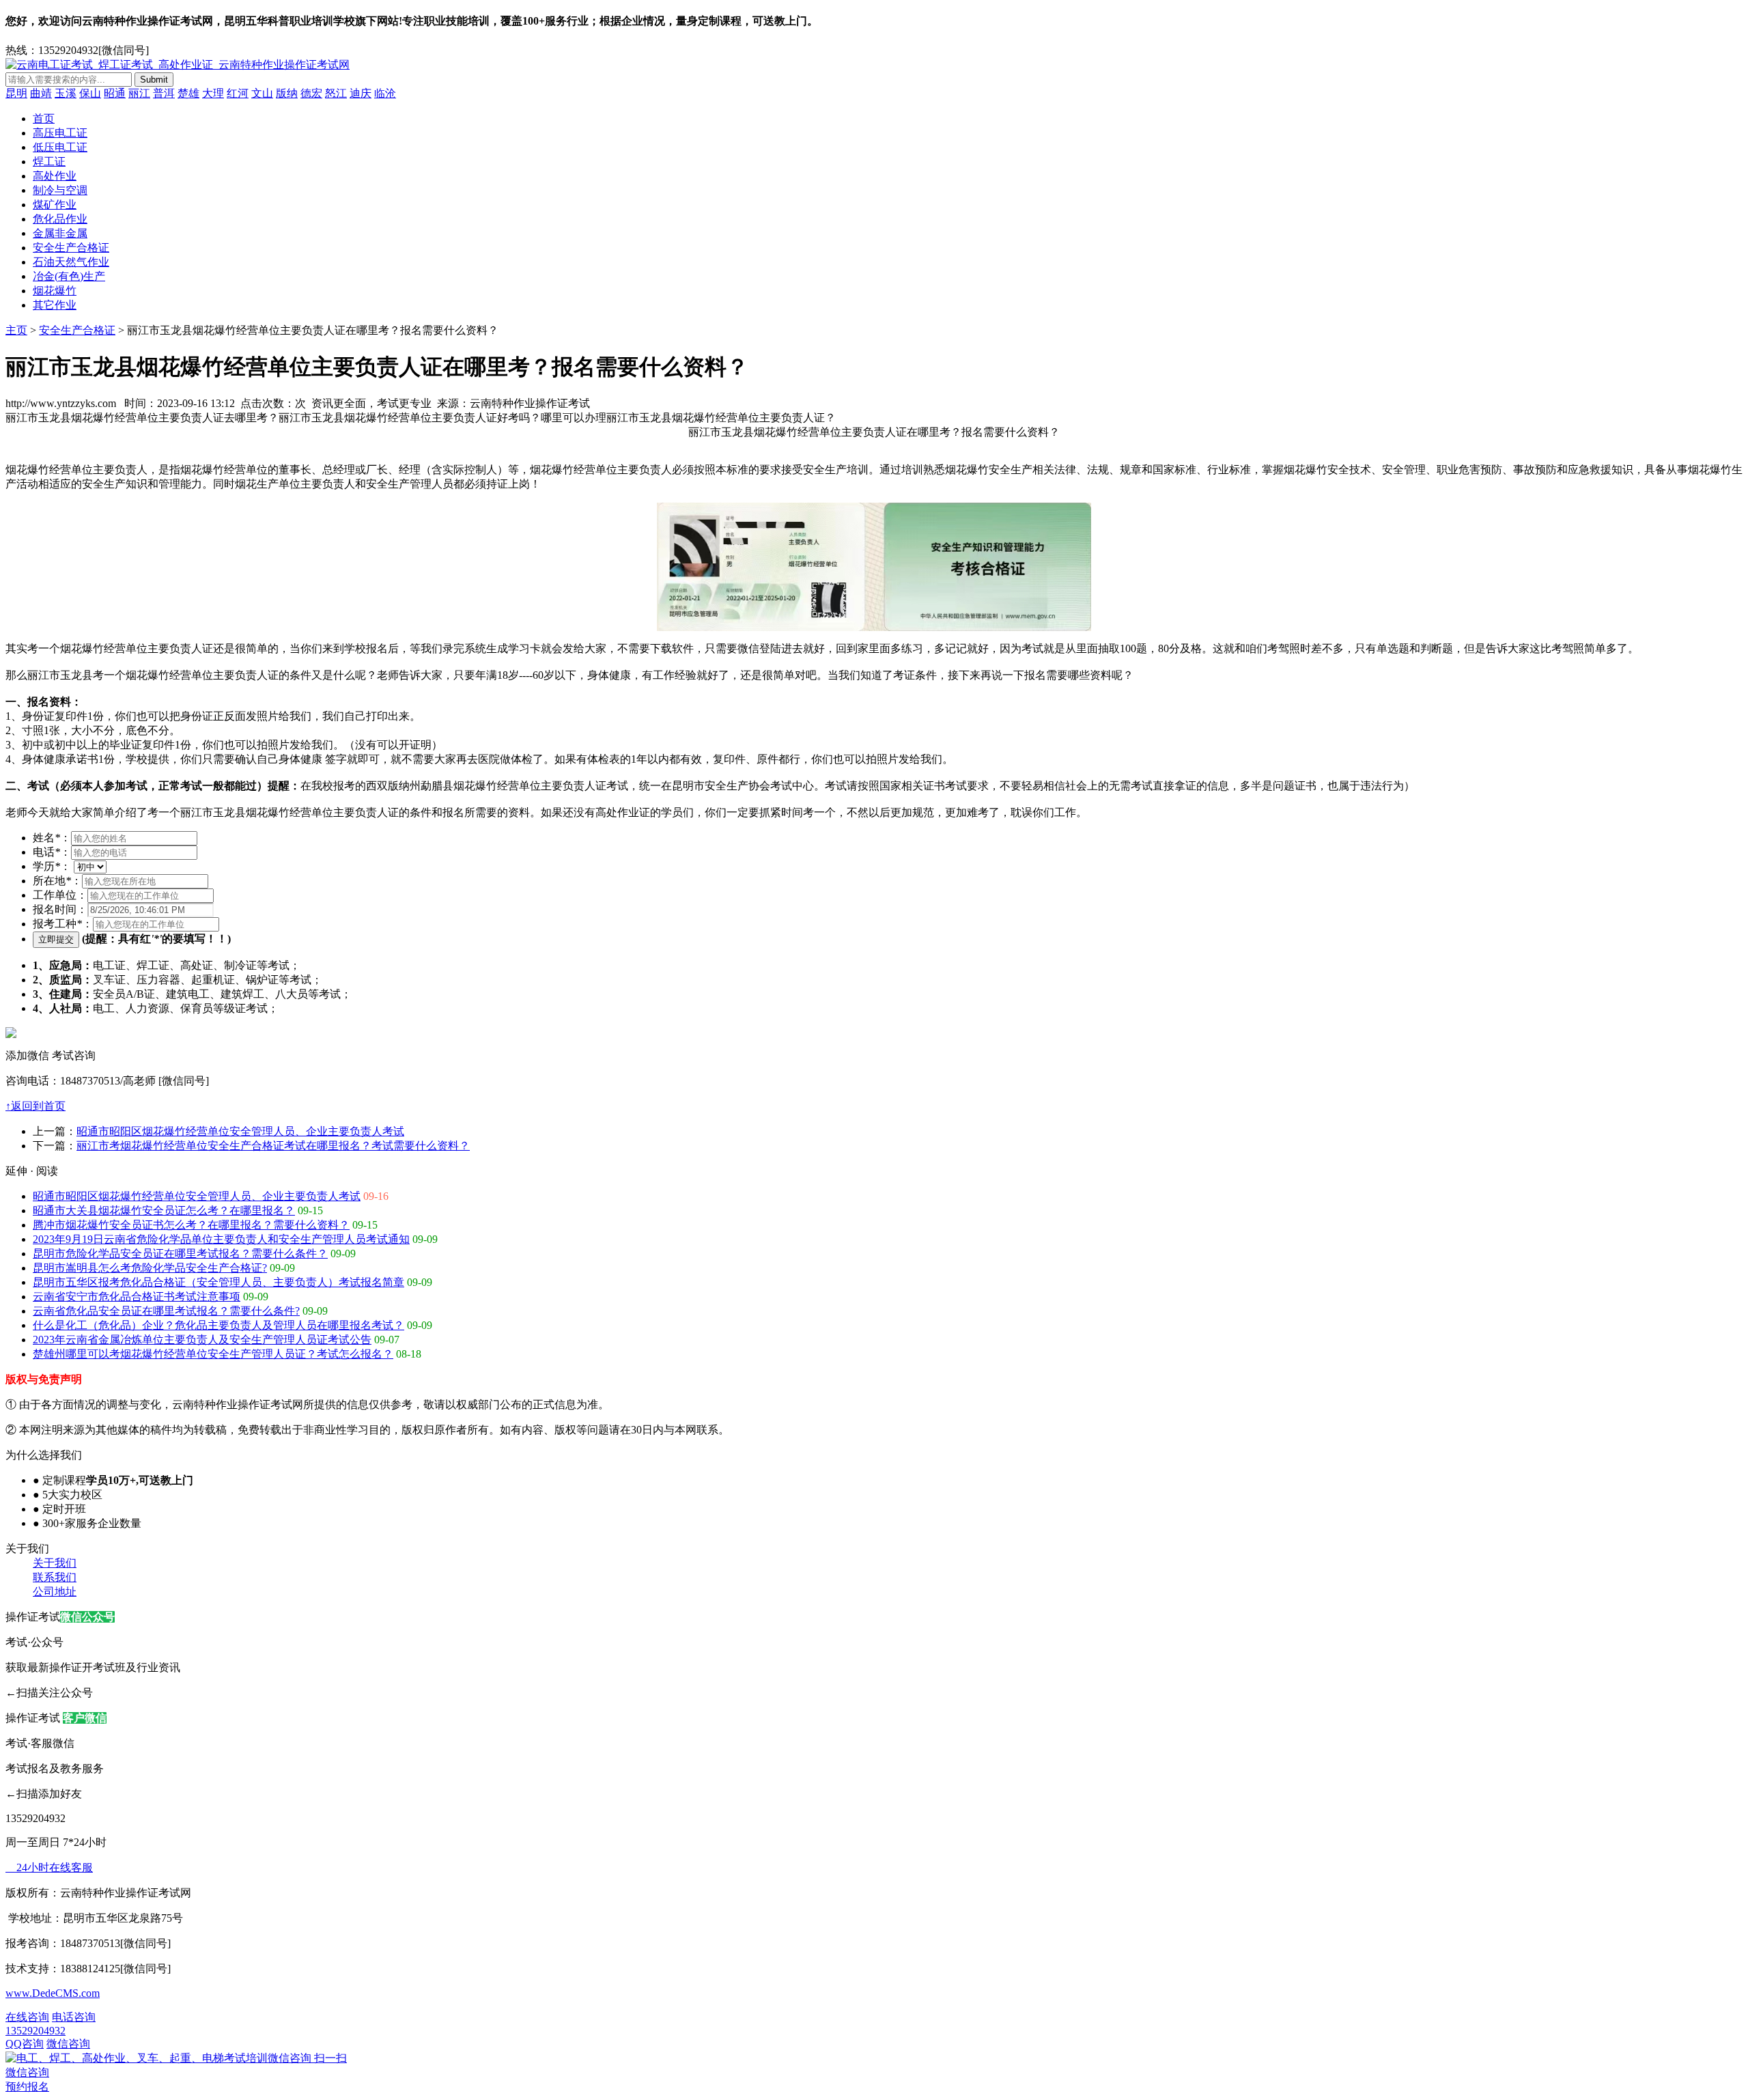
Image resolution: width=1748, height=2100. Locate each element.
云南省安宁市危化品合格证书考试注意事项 (137, 1297)
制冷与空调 (60, 190)
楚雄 (188, 93)
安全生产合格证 (71, 248)
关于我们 (55, 1563)
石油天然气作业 (71, 262)
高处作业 (55, 176)
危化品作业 (60, 219)
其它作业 (55, 305)
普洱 (164, 93)
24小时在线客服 (49, 1867)
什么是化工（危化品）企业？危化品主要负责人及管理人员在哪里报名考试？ (218, 1325)
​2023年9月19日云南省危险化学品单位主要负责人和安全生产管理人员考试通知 (221, 1239)
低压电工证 (60, 147)
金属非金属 (60, 233)
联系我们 (55, 1577)
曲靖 (41, 93)
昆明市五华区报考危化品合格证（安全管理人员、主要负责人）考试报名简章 (218, 1282)
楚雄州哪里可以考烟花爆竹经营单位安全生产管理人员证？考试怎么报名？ (213, 1354)
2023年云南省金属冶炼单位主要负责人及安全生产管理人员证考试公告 (202, 1340)
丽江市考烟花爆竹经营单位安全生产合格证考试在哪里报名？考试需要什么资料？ (273, 1146)
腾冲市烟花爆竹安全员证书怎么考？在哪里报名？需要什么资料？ (191, 1225)
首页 (44, 118)
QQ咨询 (25, 2044)
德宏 (311, 93)
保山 (90, 93)
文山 (262, 93)
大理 (213, 93)
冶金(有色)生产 (69, 276)
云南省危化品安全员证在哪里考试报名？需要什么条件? (166, 1311)
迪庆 (361, 93)
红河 (238, 93)
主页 (16, 330)
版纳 (287, 93)
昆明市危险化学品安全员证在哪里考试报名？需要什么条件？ (180, 1254)
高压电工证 (60, 133)
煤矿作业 (55, 205)
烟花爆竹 (55, 291)
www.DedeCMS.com (53, 1993)
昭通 (115, 93)
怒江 (336, 93)
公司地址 (55, 1592)
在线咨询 (27, 2017)
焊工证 (49, 162)
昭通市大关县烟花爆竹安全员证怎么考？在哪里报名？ (164, 1210)
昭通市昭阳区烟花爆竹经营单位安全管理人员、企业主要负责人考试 (240, 1131)
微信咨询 (176, 2058)
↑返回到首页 (36, 1106)
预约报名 (27, 2087)
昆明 (16, 93)
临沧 (385, 93)
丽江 (139, 93)
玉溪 (66, 93)
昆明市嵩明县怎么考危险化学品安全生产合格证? (150, 1268)
